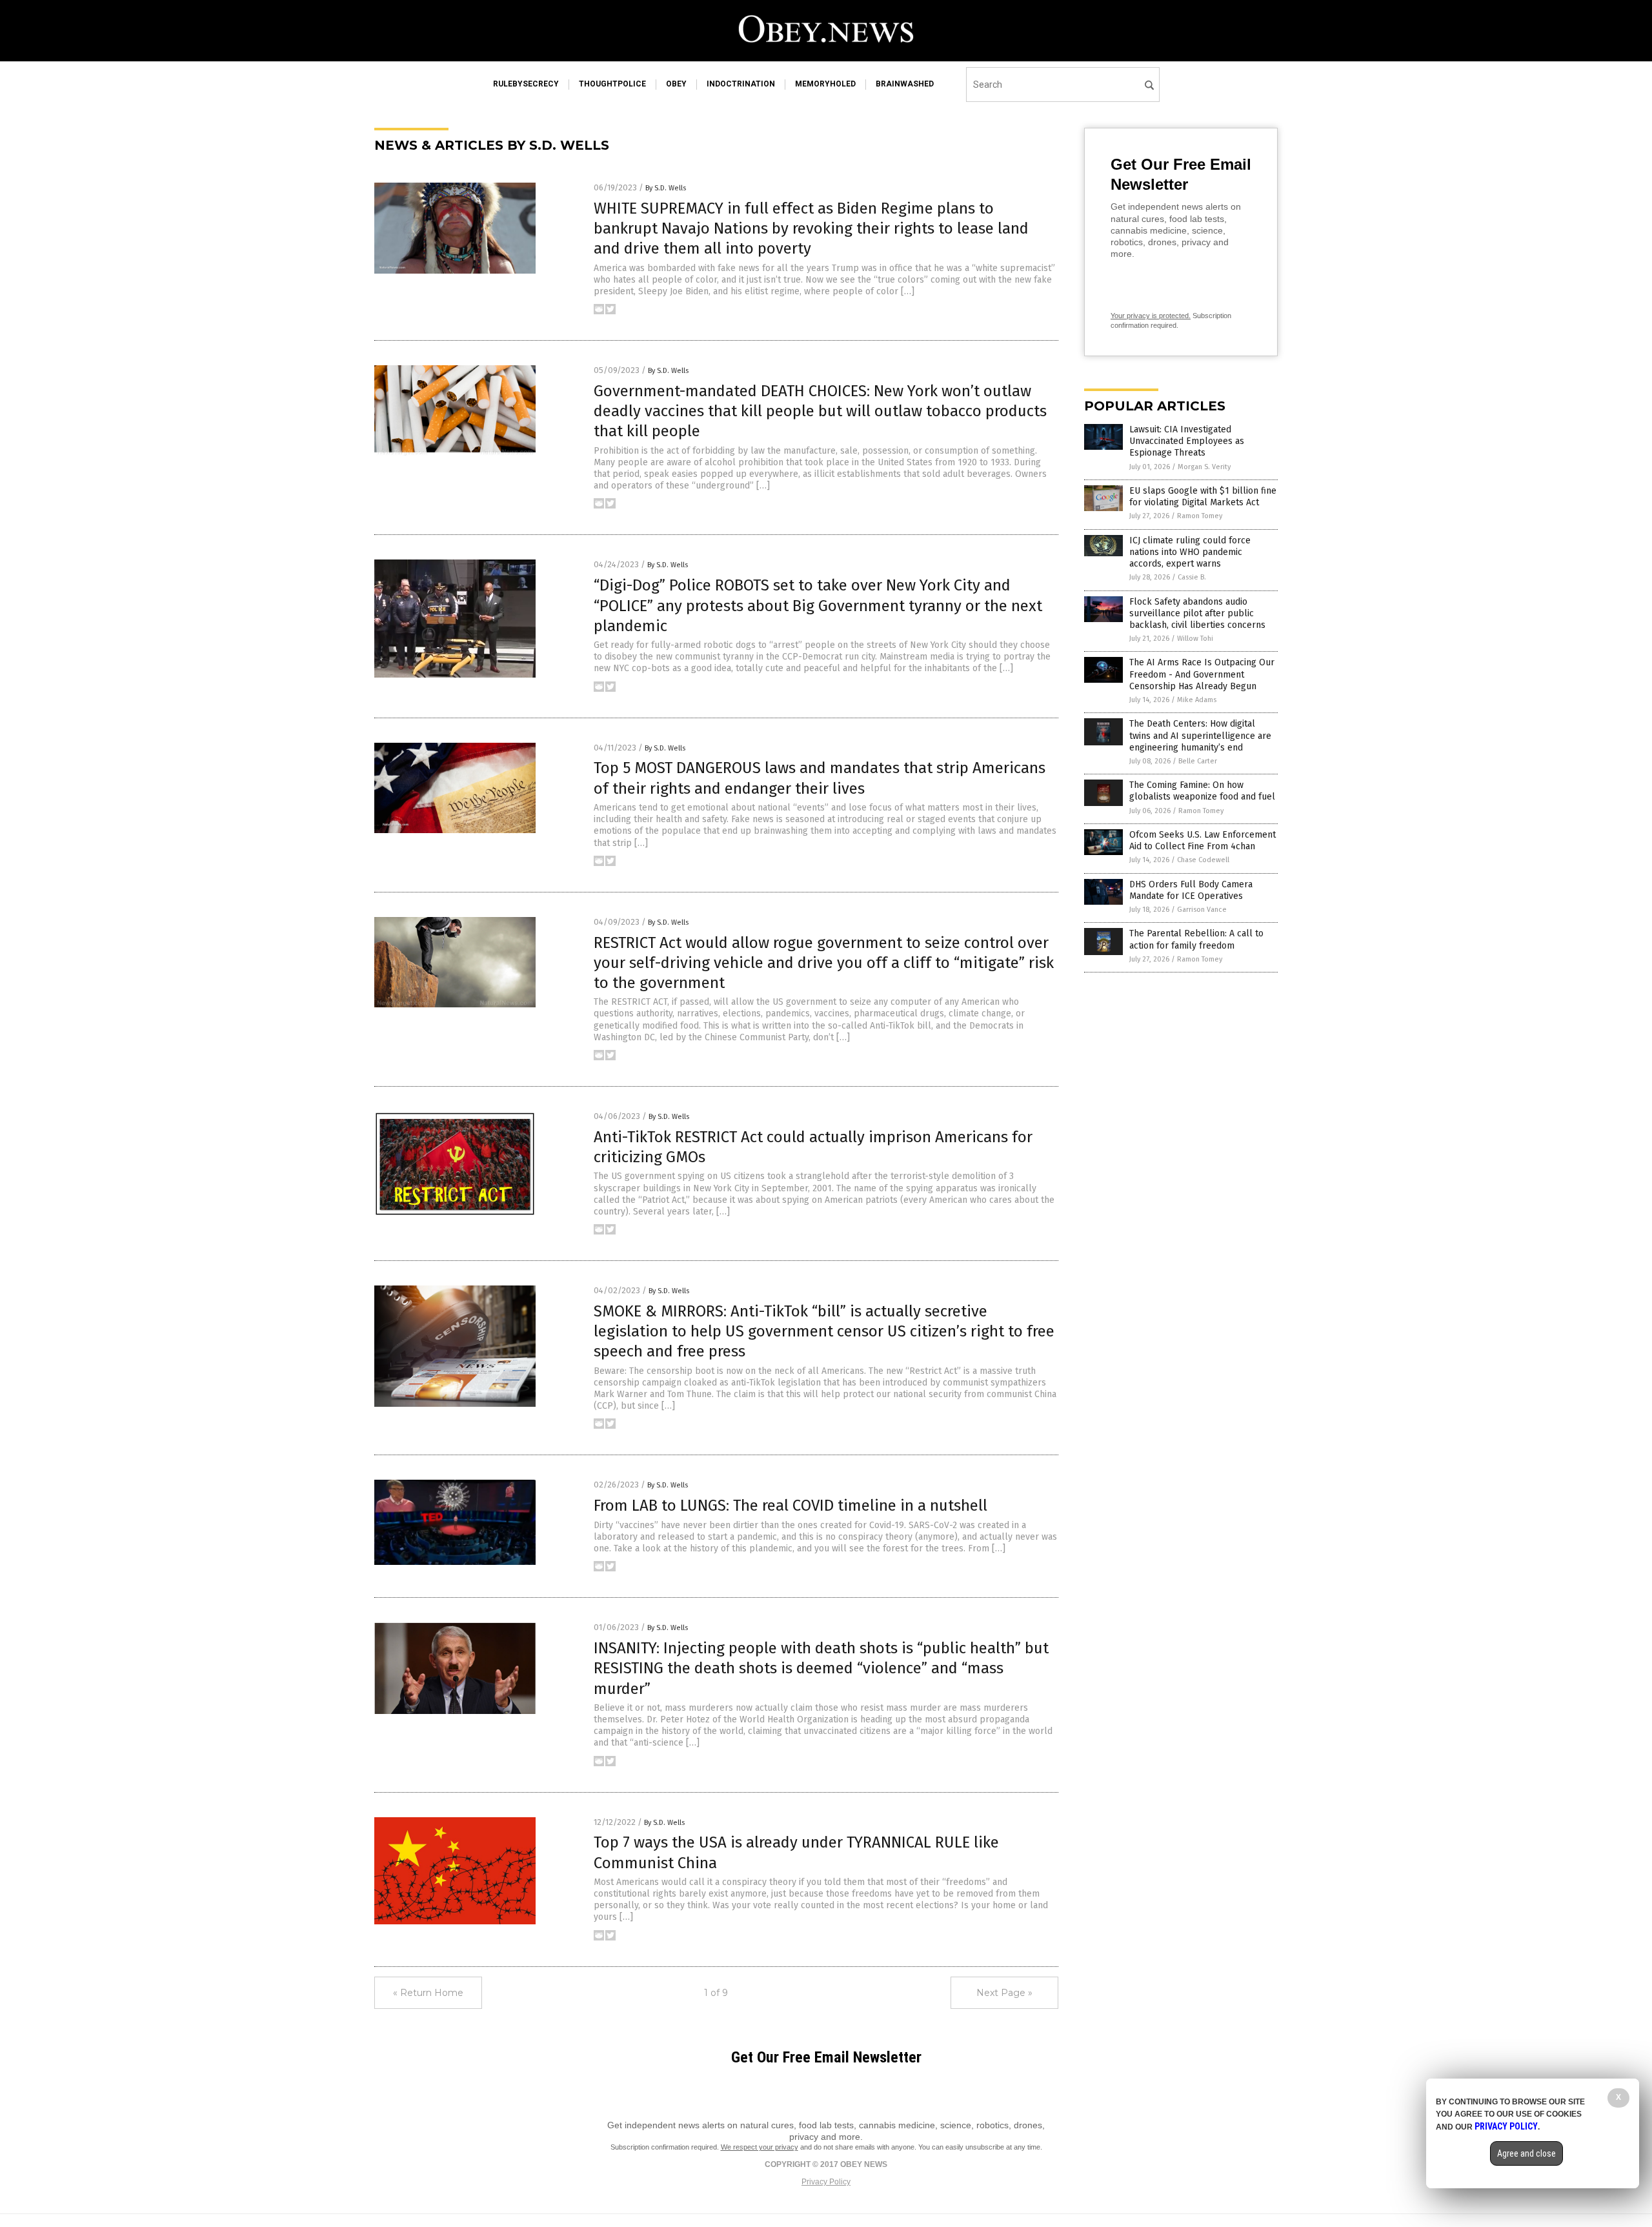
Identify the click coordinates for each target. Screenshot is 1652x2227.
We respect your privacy (760, 2147)
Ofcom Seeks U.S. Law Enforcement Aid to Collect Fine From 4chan (1203, 841)
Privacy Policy (826, 2182)
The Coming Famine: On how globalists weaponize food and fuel (1202, 791)
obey (676, 84)
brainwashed (905, 84)
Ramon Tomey (1200, 516)
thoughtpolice (612, 84)
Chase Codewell (1203, 860)
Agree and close (1526, 2153)
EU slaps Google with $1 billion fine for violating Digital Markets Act (1203, 497)
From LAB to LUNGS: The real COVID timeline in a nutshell (791, 1506)
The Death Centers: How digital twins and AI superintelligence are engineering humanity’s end (1200, 735)
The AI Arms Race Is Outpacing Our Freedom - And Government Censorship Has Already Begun (1202, 674)
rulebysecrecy (526, 84)
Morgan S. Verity (1204, 467)
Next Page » (1004, 1993)
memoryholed (825, 84)
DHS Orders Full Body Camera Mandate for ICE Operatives (1191, 890)
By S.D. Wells (666, 188)
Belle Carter (1198, 761)
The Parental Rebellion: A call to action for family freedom (1196, 939)
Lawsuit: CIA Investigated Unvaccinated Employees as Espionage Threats (1187, 441)
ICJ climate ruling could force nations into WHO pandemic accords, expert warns (1190, 552)
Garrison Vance (1202, 910)
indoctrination (741, 84)
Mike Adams (1197, 700)
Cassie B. (1192, 577)
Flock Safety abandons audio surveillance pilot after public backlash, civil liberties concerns (1197, 613)
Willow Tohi (1195, 639)
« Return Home (428, 1993)
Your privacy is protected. (1151, 316)
